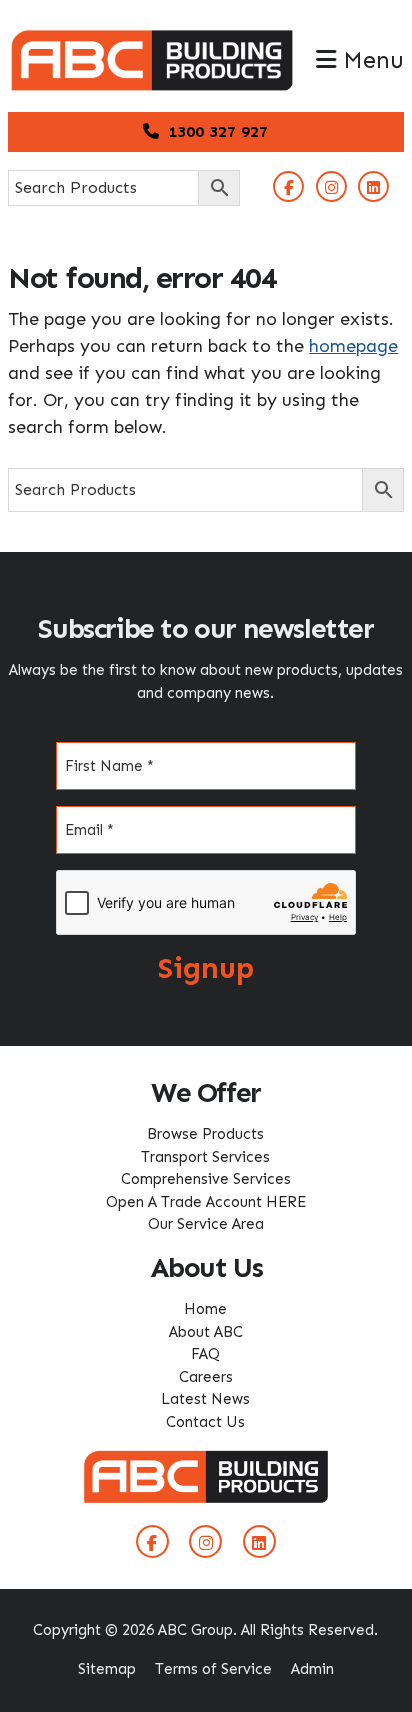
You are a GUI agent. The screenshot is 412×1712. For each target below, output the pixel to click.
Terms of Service (213, 1669)
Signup (206, 968)
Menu (370, 60)
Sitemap (107, 1669)
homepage (353, 346)
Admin (312, 1669)
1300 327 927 (215, 131)
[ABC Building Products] (152, 40)
